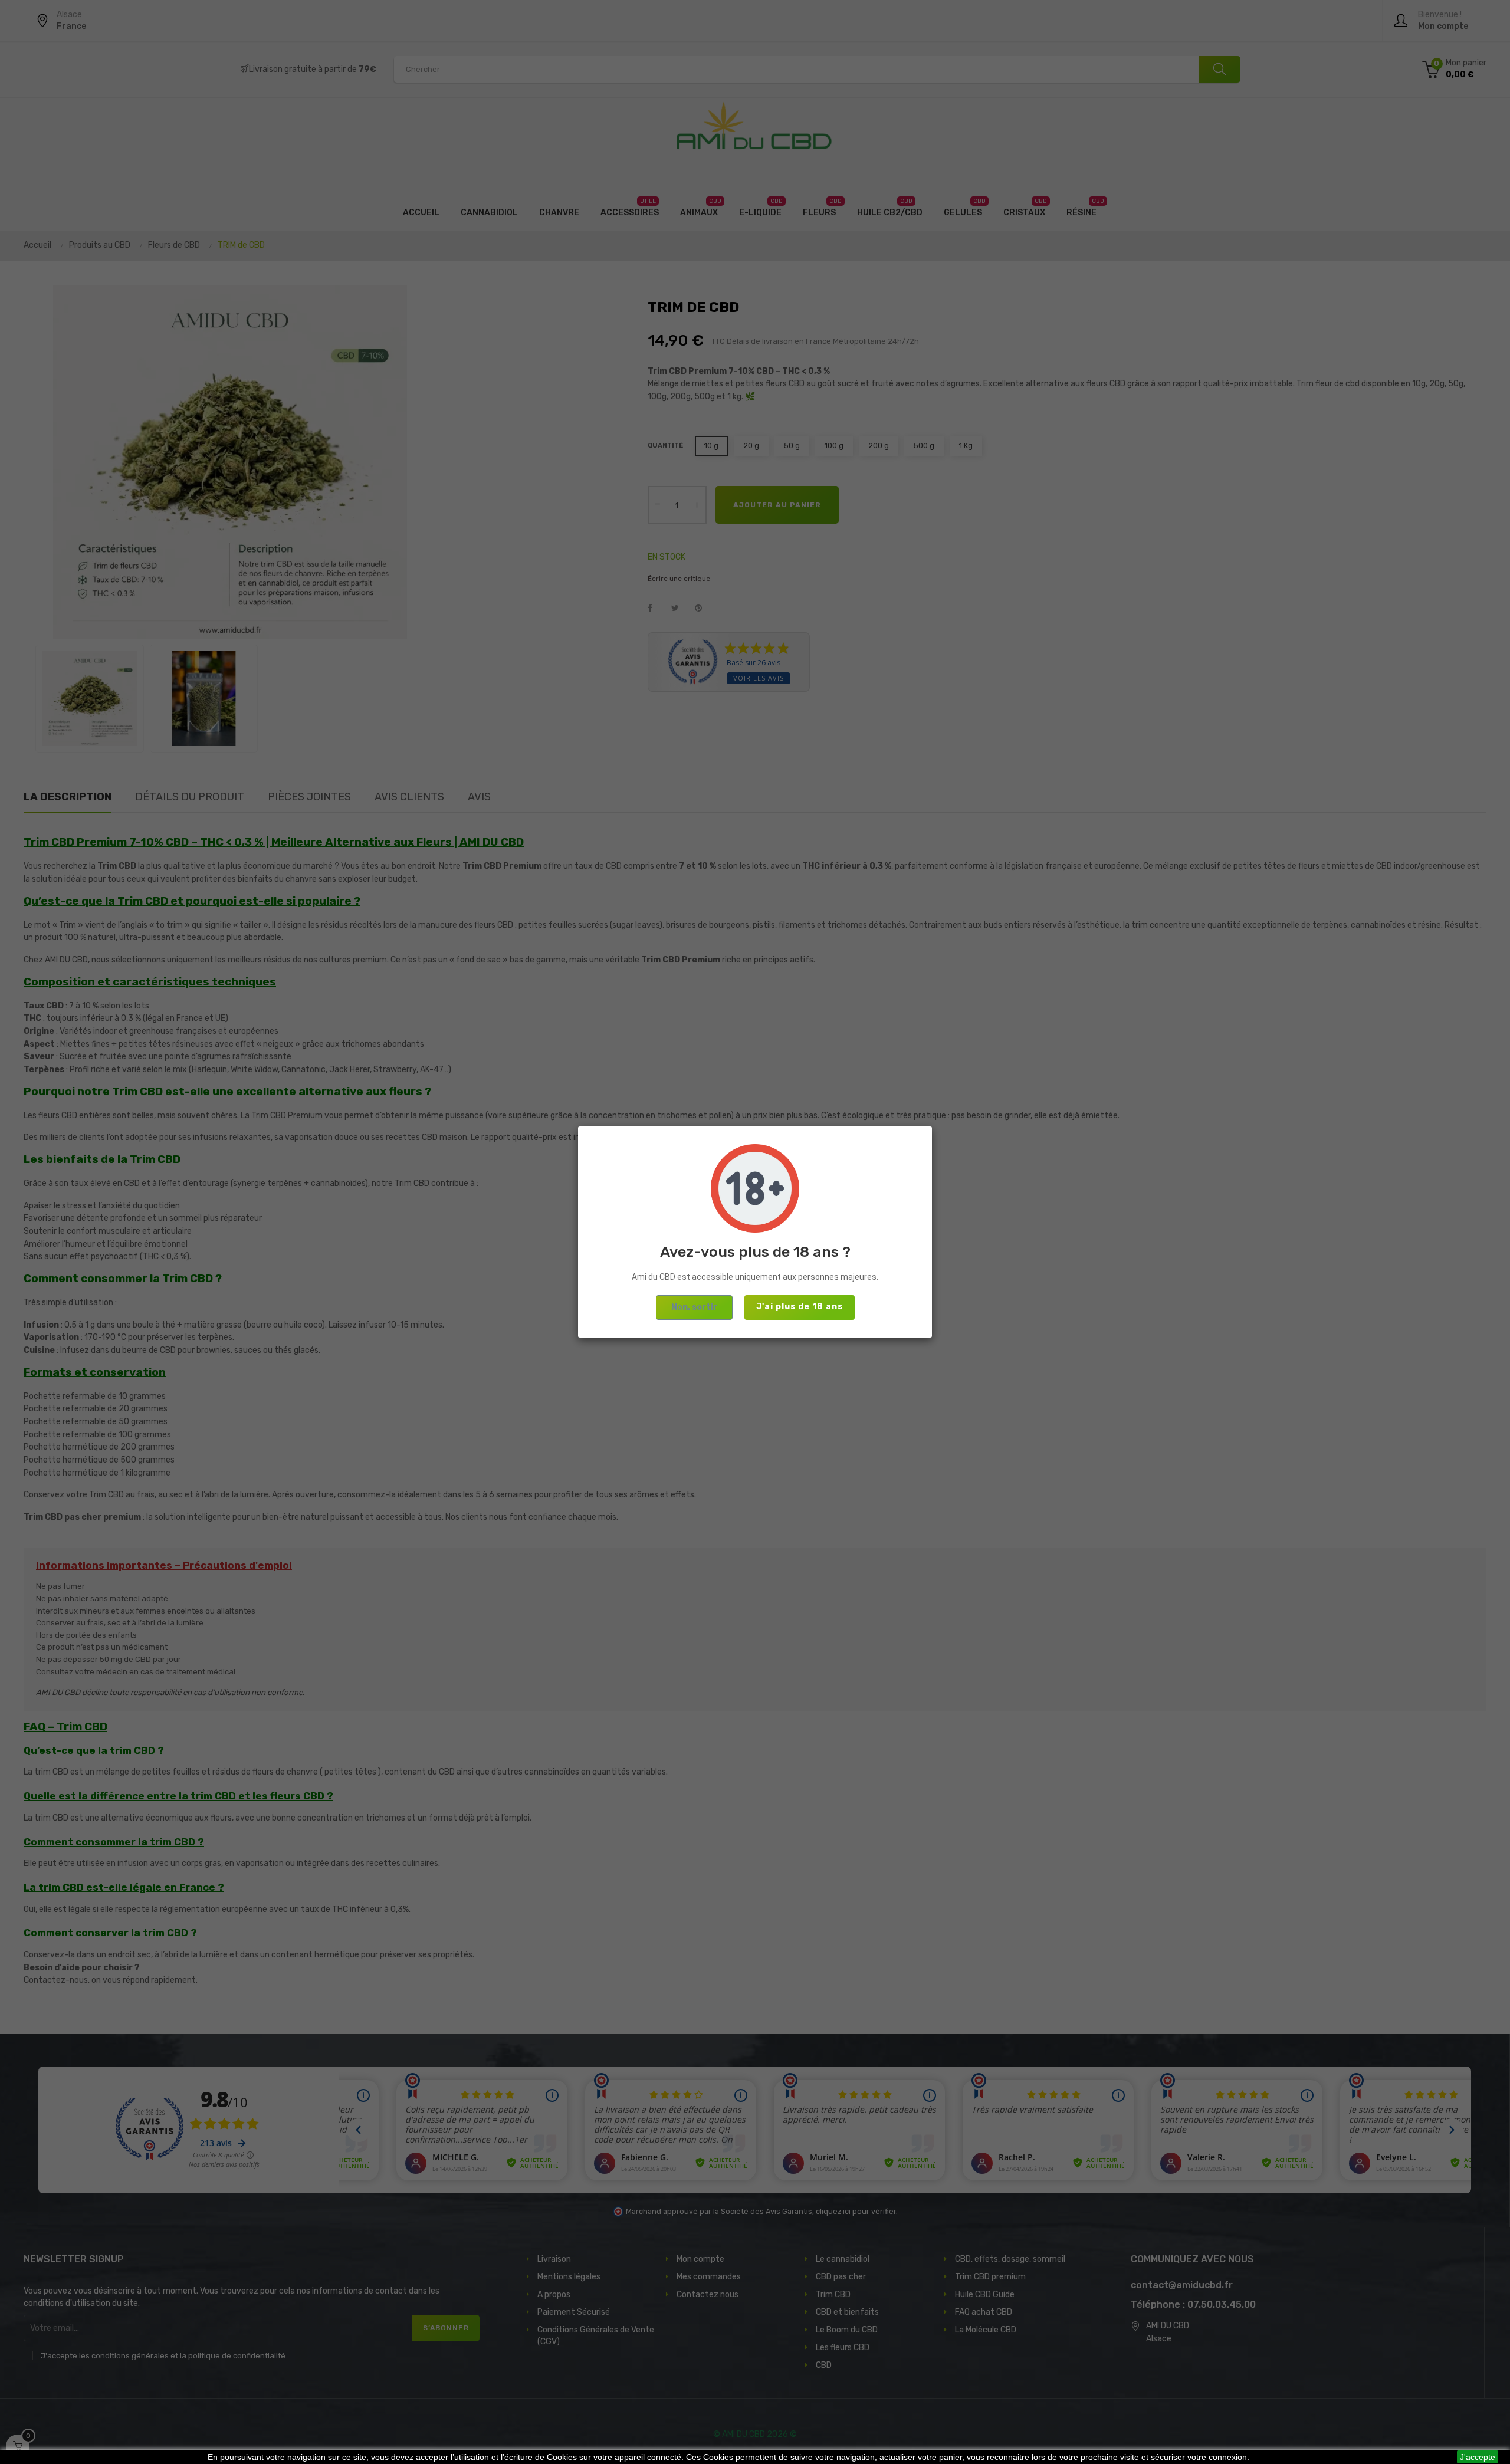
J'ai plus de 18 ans (800, 1307)
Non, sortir (694, 1307)
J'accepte (1478, 2457)
